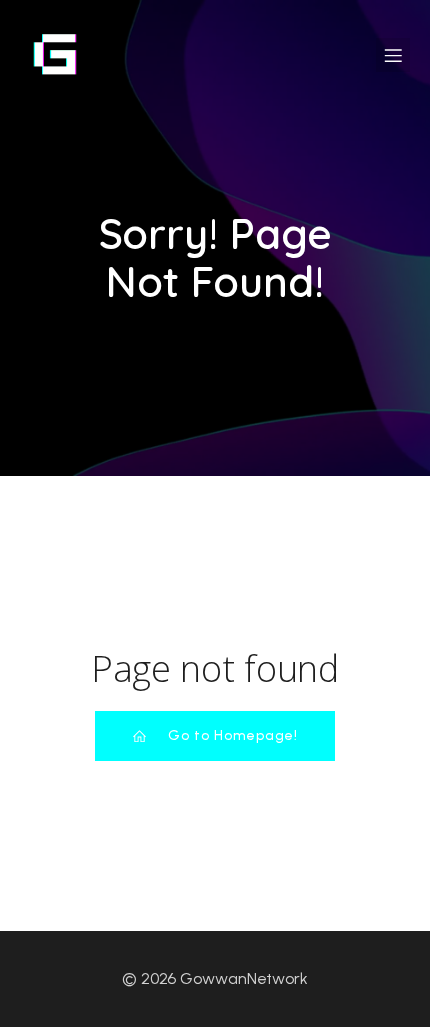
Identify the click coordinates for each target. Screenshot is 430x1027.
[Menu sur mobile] (393, 55)
